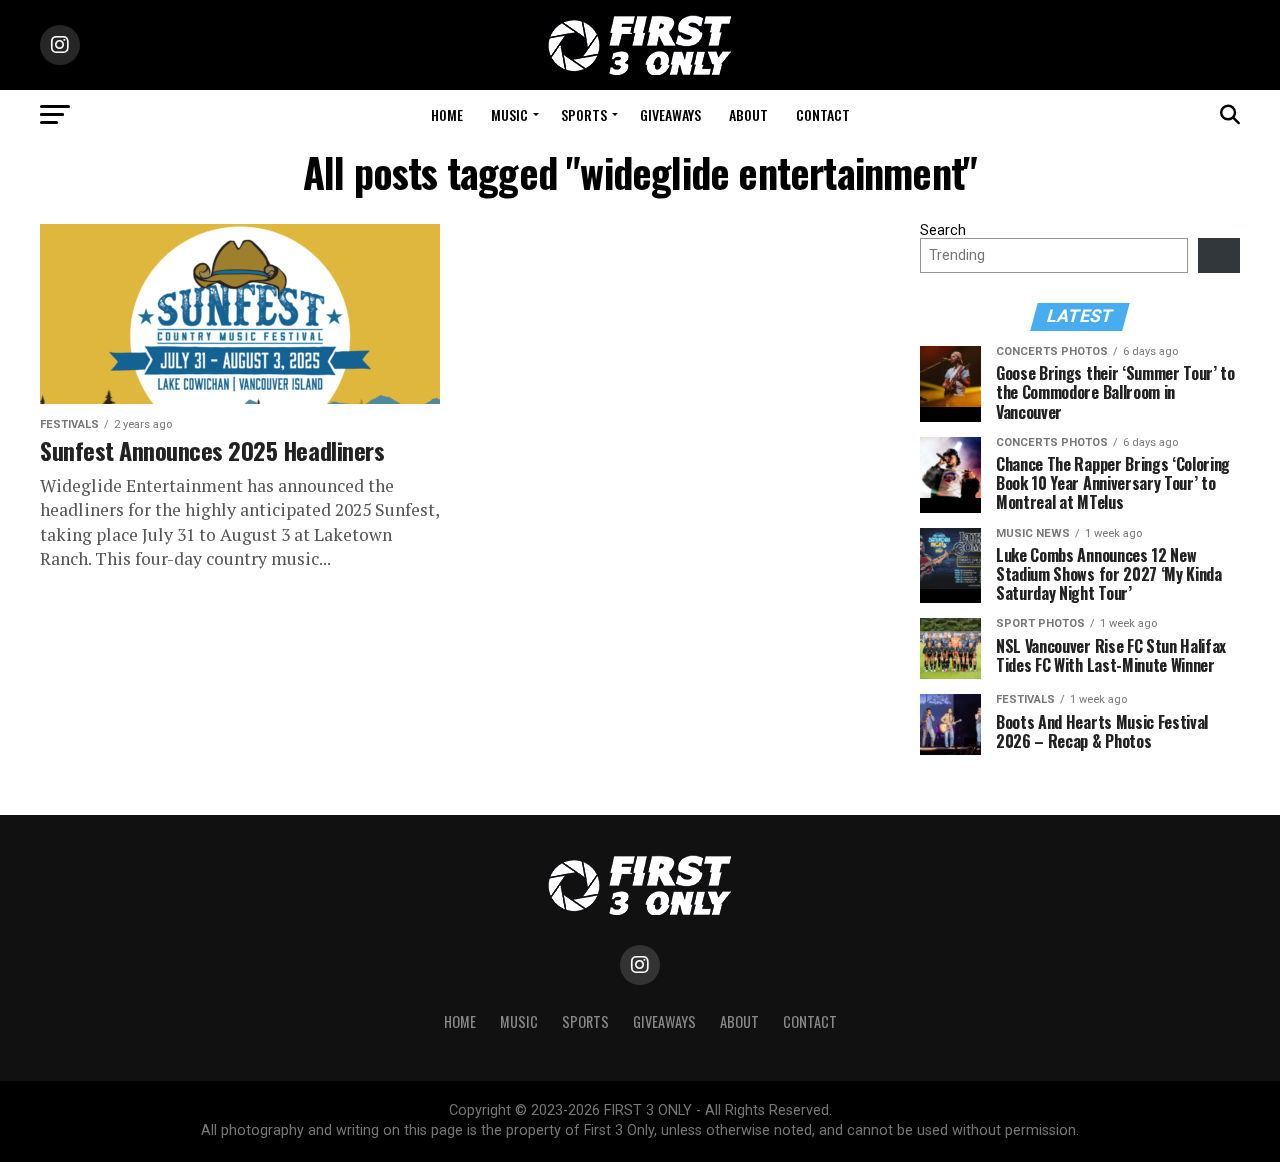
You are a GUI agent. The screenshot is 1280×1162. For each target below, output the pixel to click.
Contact (823, 114)
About (748, 114)
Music (509, 114)
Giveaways (670, 114)
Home (447, 114)
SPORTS (584, 114)
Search (943, 230)
